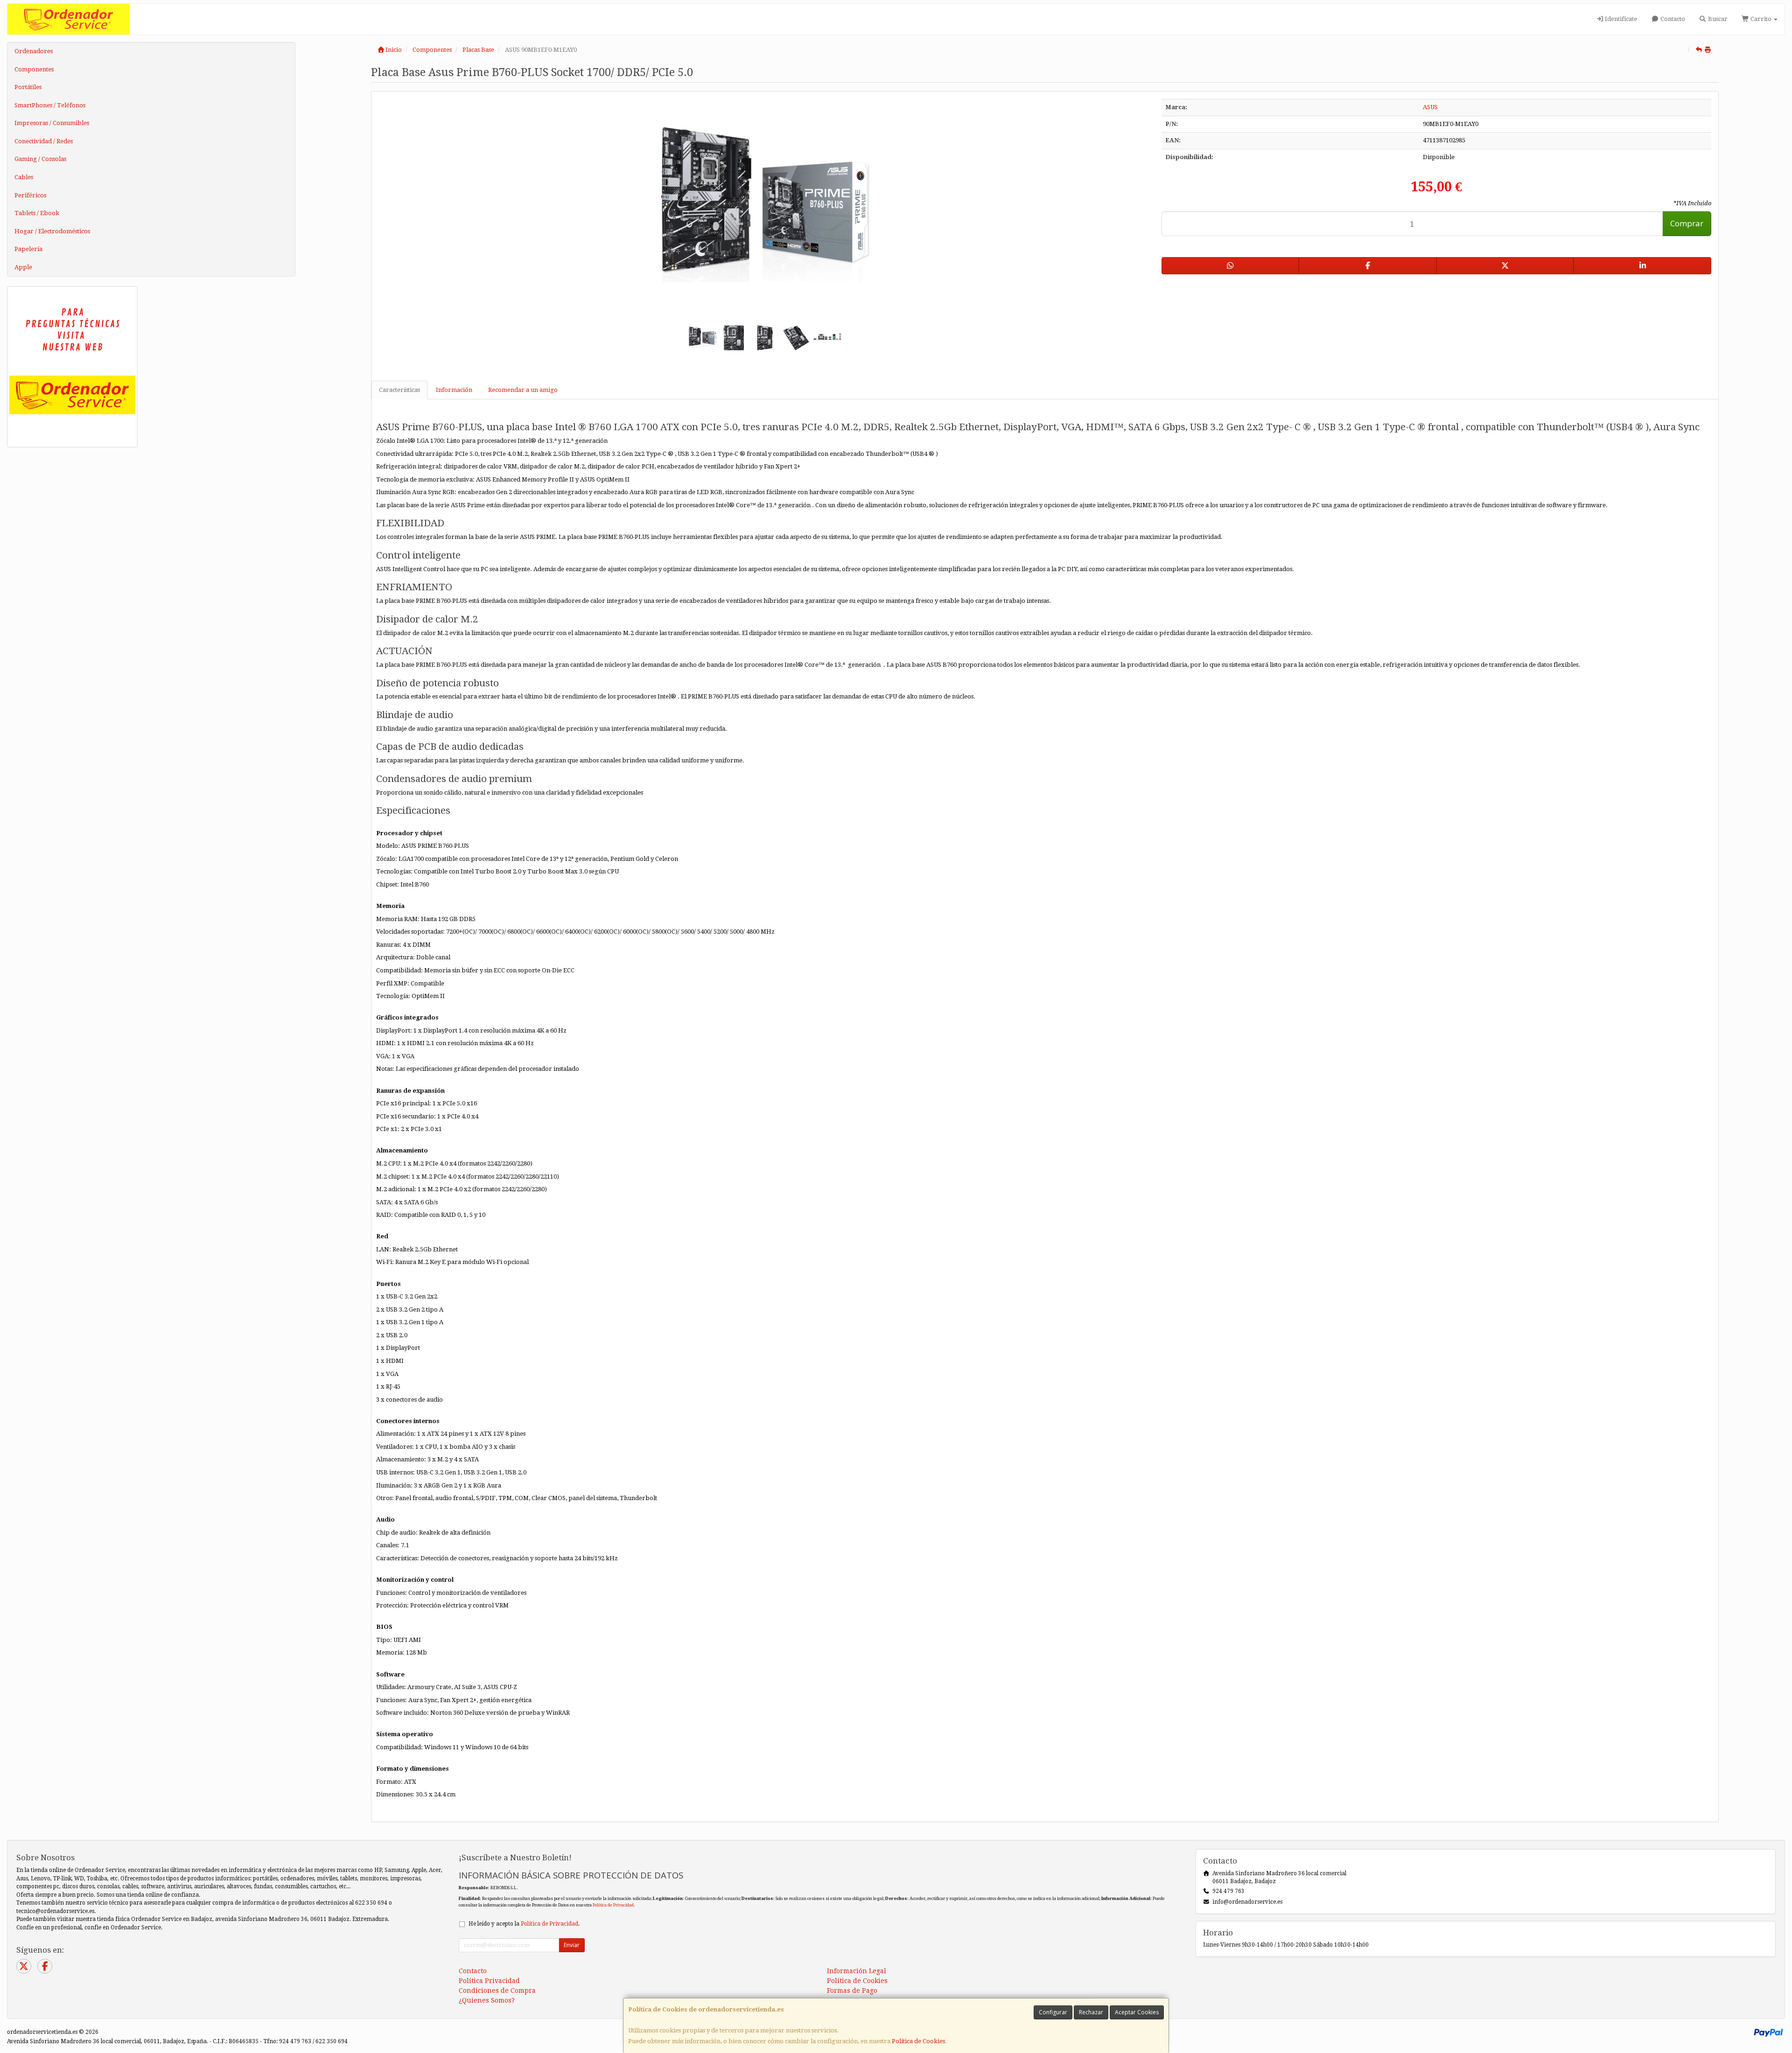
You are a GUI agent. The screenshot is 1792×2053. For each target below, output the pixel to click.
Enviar (572, 1945)
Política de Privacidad (613, 1905)
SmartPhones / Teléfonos (50, 105)
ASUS (1430, 107)
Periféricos (30, 195)
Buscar (1717, 19)
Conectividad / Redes (44, 141)
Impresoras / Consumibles (52, 123)
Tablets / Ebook (37, 213)
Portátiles (28, 87)
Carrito (1761, 19)
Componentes (34, 69)
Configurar (1053, 2012)
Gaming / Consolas (40, 159)
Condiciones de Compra (497, 1990)
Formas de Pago (852, 1990)
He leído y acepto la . (524, 1924)
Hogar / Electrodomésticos (52, 231)
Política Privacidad (489, 1981)
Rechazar (1091, 2012)
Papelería (28, 249)
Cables (24, 177)
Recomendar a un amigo (523, 390)
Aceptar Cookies (1137, 2012)
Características (399, 390)
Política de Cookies (918, 2041)
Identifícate (1620, 19)
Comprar (1687, 223)
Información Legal (857, 1971)
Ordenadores (34, 51)
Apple (23, 267)
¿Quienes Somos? (487, 2000)
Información (454, 390)
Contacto (1672, 19)
